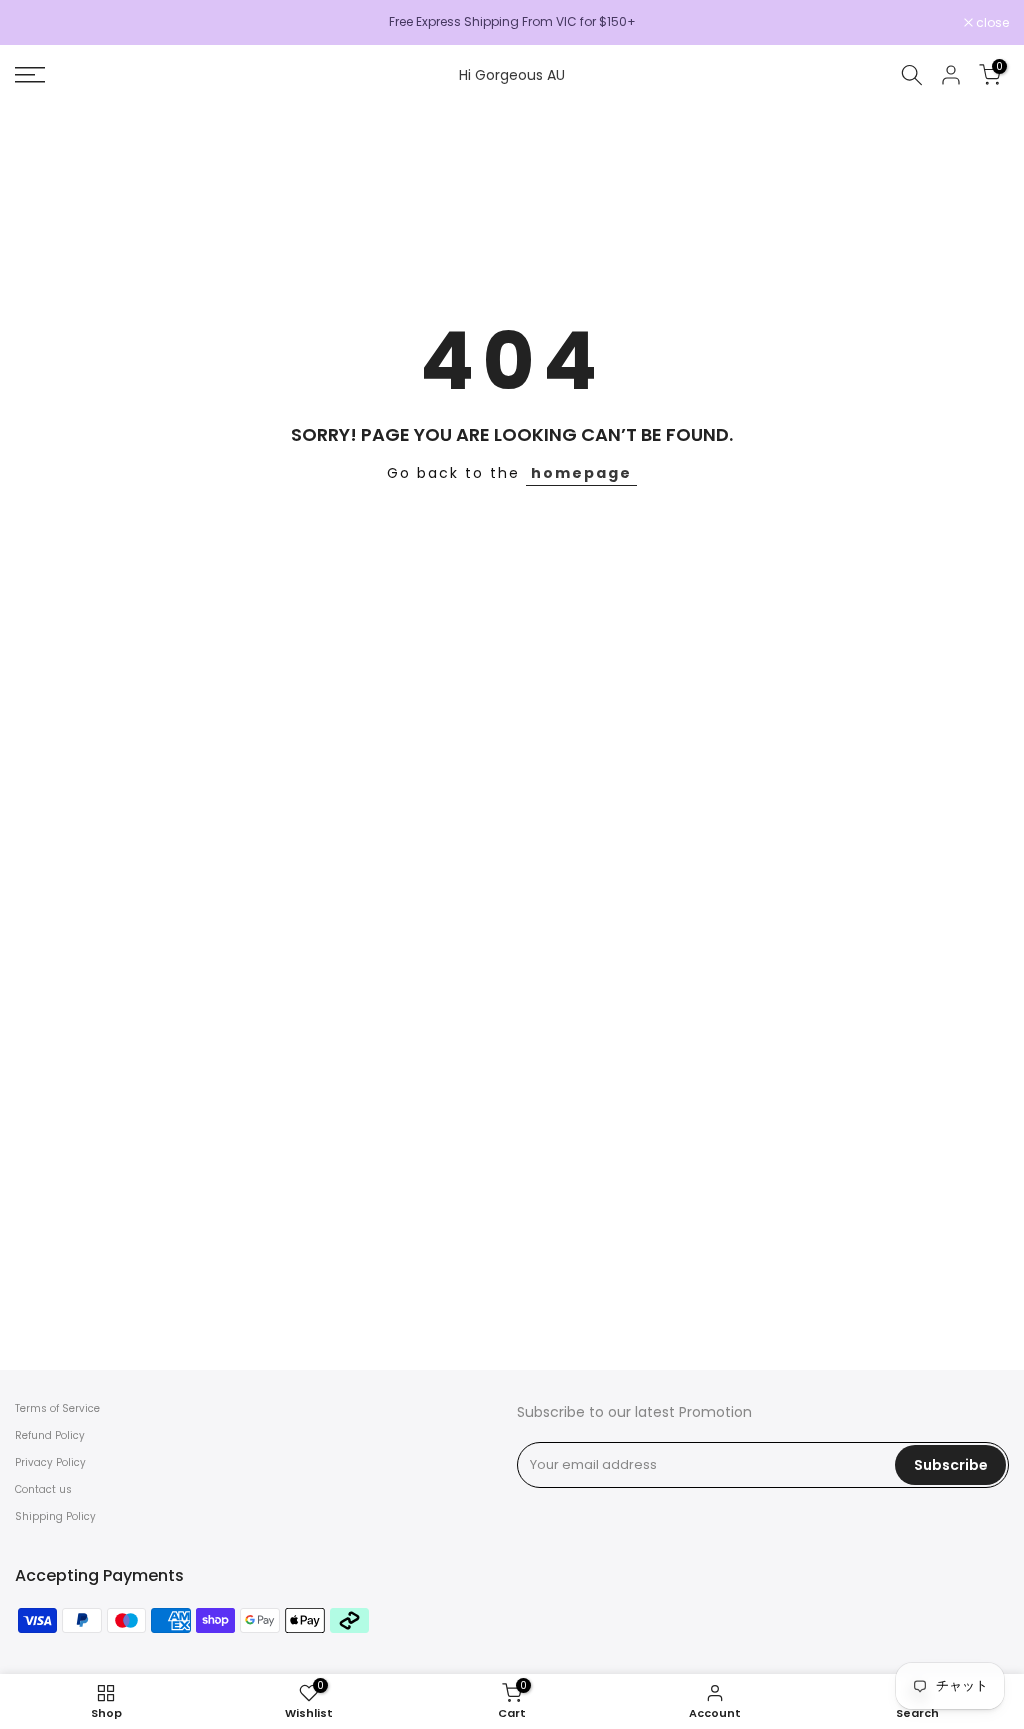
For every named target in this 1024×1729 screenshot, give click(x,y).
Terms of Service (57, 1408)
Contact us (43, 1489)
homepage (581, 473)
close (42, 23)
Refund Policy (50, 1435)
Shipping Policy (55, 1516)
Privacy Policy (50, 1462)
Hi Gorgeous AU (512, 75)
